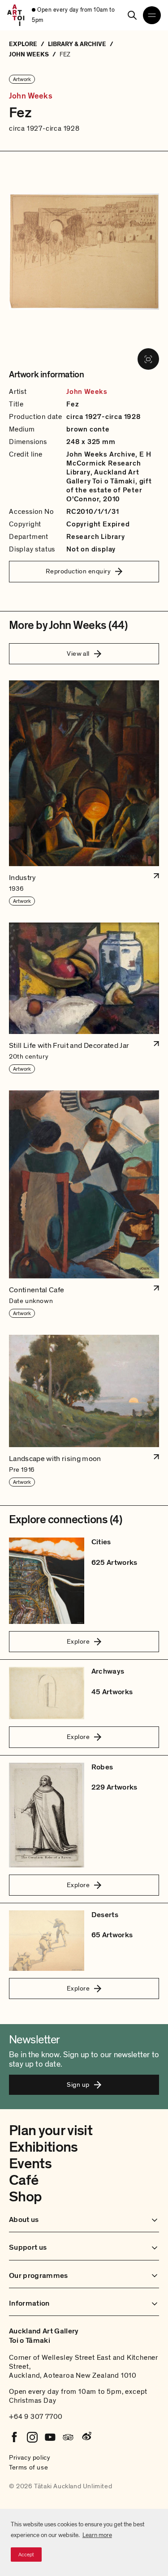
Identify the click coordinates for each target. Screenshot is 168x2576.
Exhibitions (43, 2147)
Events (30, 2164)
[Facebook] (14, 2437)
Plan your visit (51, 2131)
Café (24, 2180)
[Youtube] (50, 2437)
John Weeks (31, 96)
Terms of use (28, 2467)
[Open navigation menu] (152, 15)
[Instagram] (32, 2437)
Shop (25, 2197)
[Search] (132, 15)
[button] (84, 793)
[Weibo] (86, 2437)
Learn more (97, 2535)
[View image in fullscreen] (148, 359)
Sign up (78, 2085)
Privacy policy (30, 2457)
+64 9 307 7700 (36, 2417)
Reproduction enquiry (78, 571)
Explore (78, 1641)
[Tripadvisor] (68, 2437)
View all (78, 654)
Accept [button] (26, 2555)
